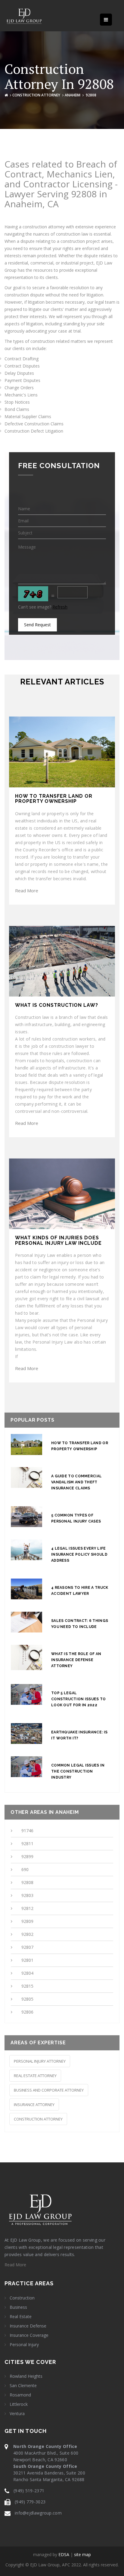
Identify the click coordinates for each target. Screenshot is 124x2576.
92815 (27, 1986)
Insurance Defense (28, 2326)
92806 (27, 2012)
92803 (27, 1895)
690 (25, 1869)
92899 (27, 1856)
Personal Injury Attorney (40, 2061)
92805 (27, 1999)
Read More (27, 890)
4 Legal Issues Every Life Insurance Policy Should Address (79, 1554)
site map (82, 2554)
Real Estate (21, 2317)
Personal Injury (24, 2345)
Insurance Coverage (29, 2335)
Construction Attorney (36, 95)
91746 (27, 1831)
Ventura (17, 2414)
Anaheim (73, 95)
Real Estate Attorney (35, 2076)
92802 (27, 1934)
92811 (27, 1844)
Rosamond (20, 2395)
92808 (27, 1882)
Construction (22, 2298)
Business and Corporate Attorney (49, 2090)
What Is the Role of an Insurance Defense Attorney (76, 1660)
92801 (27, 1960)
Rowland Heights (26, 2376)
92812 (27, 1908)
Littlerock (19, 2404)
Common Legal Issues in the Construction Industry (78, 1771)
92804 (27, 1973)
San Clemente (23, 2386)
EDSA (64, 2554)
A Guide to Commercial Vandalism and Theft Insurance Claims (76, 1482)
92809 (27, 1921)
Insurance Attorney (34, 2105)
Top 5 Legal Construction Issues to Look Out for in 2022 (79, 1699)
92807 (27, 1947)
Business (18, 2307)
